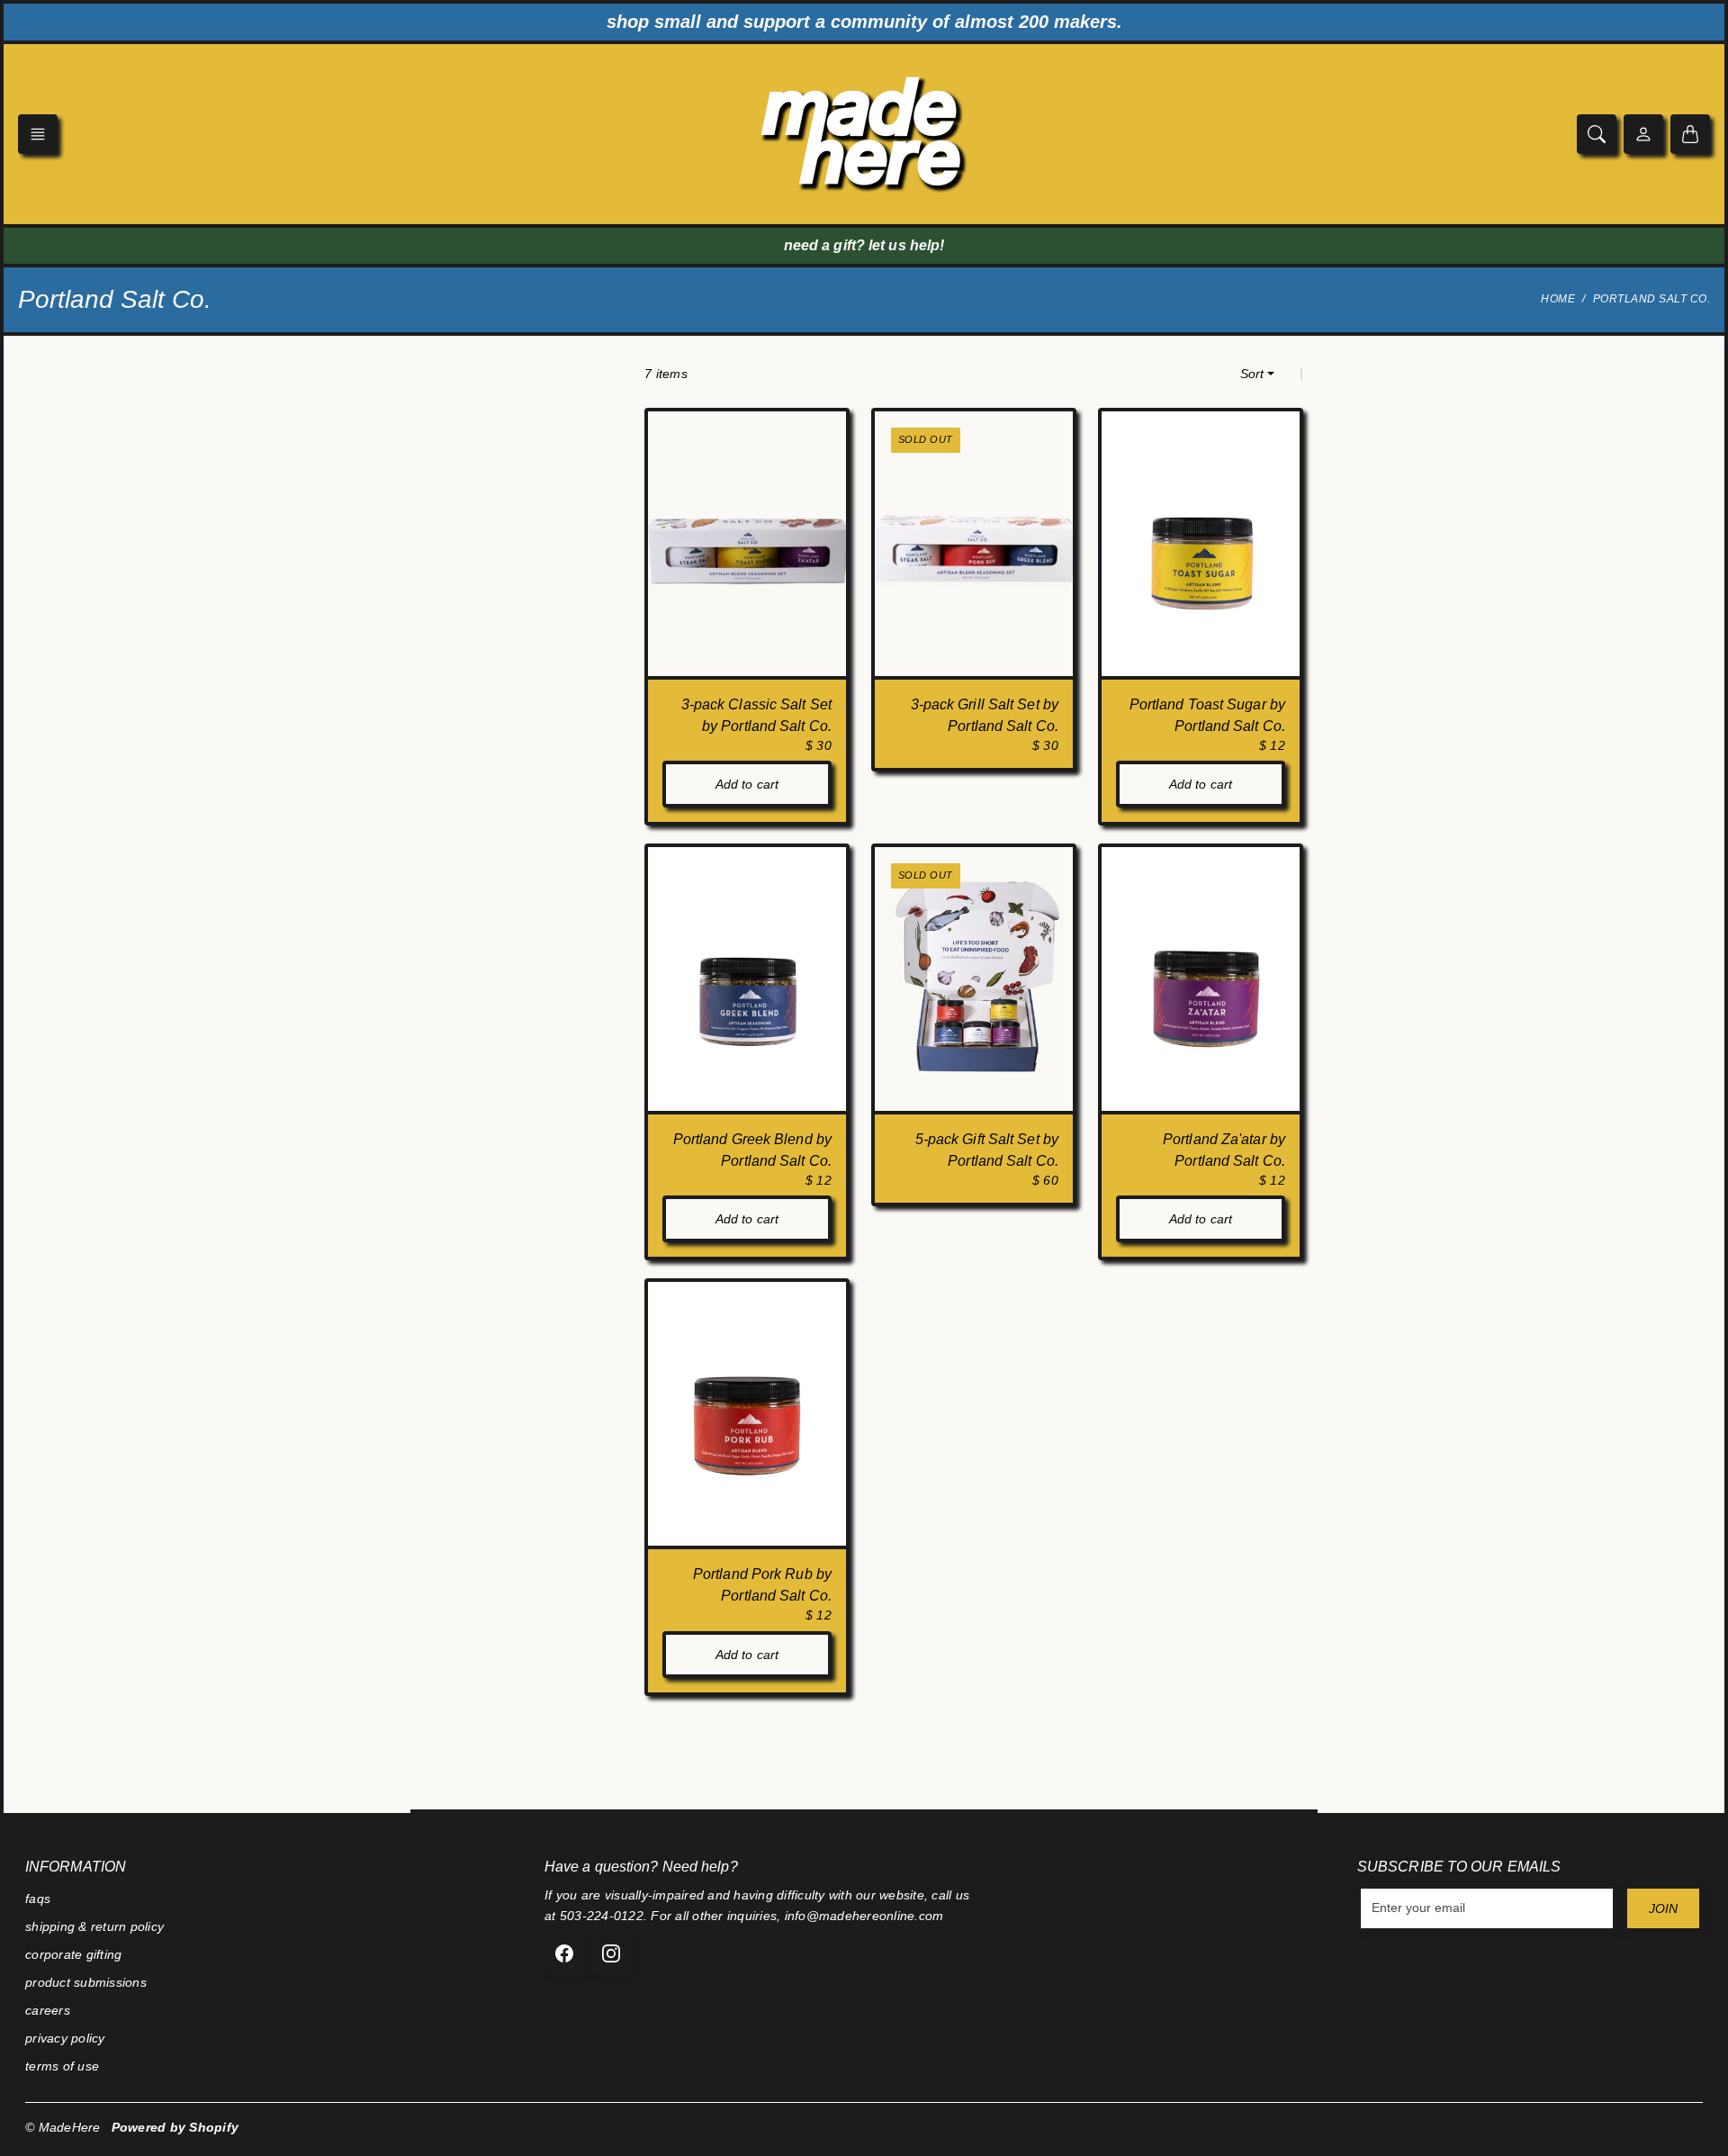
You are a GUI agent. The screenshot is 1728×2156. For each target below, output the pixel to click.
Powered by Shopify (175, 2127)
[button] (38, 134)
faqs (38, 1899)
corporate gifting (73, 1954)
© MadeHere (63, 2127)
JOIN (1663, 1908)
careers (48, 2010)
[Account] (1643, 134)
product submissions (86, 1982)
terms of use (62, 2066)
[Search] (1597, 134)
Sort (1252, 374)
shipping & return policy (94, 1926)
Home (1558, 299)
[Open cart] (1690, 134)
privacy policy (65, 2038)
